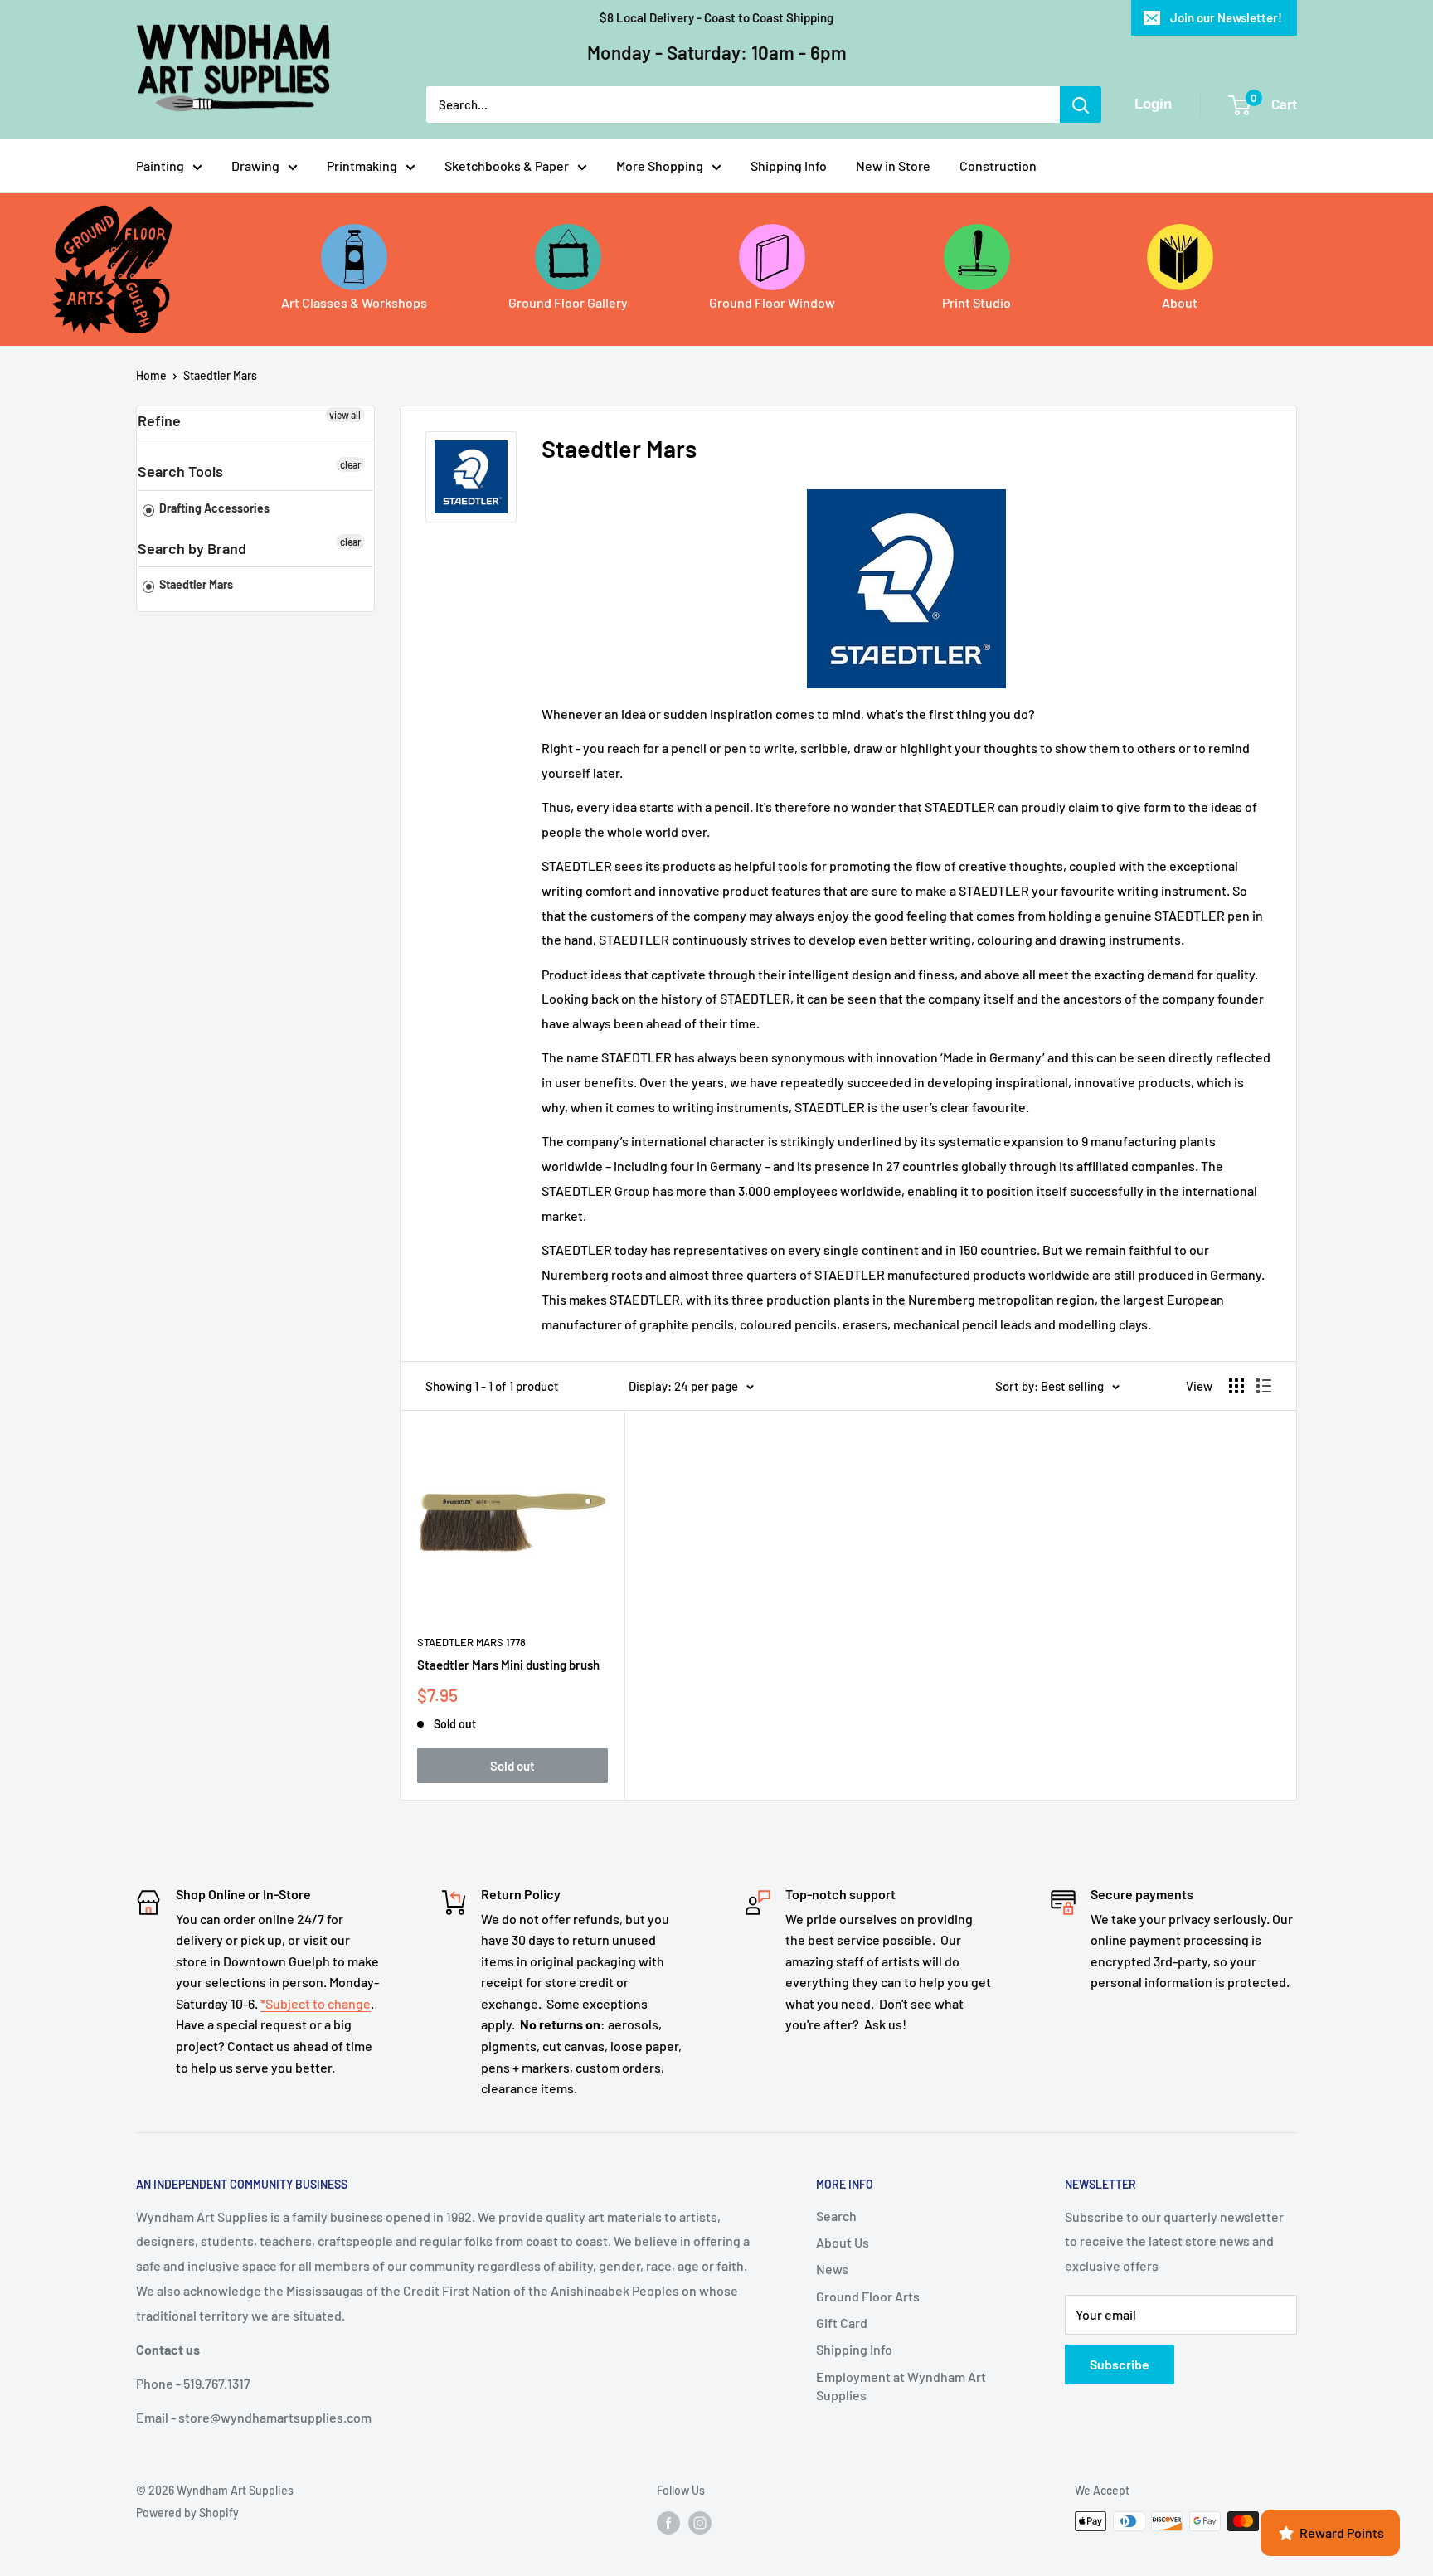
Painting (160, 165)
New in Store (893, 165)
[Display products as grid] (1236, 1386)
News (832, 2269)
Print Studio (976, 302)
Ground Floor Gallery (568, 302)
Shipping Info (789, 165)
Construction (998, 165)
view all (345, 415)
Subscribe (1120, 2364)
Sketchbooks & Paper (507, 165)
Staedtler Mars (220, 375)
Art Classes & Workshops (354, 302)
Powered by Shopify (187, 2513)
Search (836, 2216)
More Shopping (660, 165)
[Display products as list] (1264, 1386)
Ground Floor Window (772, 302)
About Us (843, 2242)
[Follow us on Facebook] (668, 2523)
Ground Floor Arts (868, 2296)
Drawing (255, 165)
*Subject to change (316, 2003)
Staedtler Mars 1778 (471, 1642)
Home (151, 375)
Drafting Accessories (213, 508)
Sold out (512, 1766)
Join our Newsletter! (1226, 17)
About (1180, 302)
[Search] (1081, 104)
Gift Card (842, 2323)
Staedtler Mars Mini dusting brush (508, 1665)
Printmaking (362, 165)
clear (350, 464)
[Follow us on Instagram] (700, 2523)
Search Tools (180, 471)
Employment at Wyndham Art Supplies (901, 2386)
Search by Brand (192, 548)
